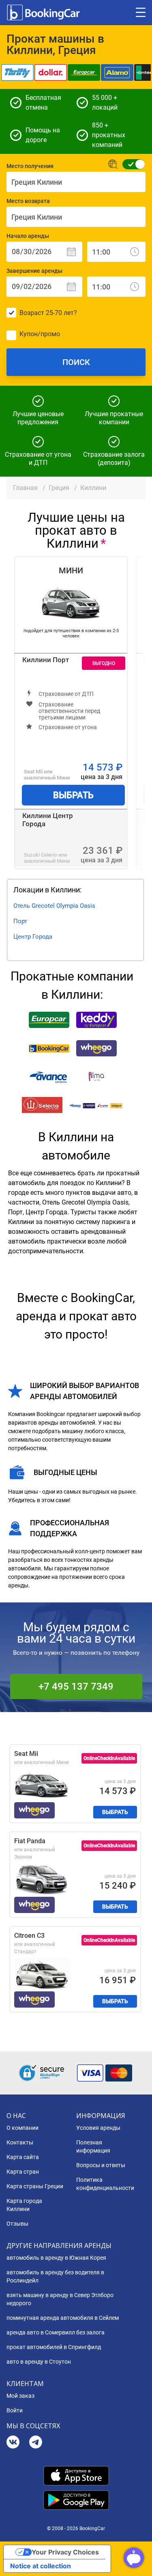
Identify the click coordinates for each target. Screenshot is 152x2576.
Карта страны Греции (35, 2186)
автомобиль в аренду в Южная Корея (56, 2258)
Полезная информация (93, 2146)
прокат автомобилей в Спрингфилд (54, 2347)
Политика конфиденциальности (105, 2184)
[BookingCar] (44, 13)
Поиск (76, 362)
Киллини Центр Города (48, 820)
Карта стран (23, 2172)
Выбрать (73, 795)
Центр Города (33, 937)
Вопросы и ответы (101, 2165)
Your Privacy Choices (65, 2552)
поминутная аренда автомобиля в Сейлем (63, 2318)
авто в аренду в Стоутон (39, 2362)
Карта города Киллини (24, 2205)
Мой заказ (20, 2396)
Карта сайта (23, 2157)
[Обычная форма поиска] (131, 164)
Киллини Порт (46, 660)
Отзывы (17, 2224)
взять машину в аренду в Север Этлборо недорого (60, 2299)
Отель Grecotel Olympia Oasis (54, 906)
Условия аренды (98, 2128)
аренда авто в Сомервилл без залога (56, 2332)
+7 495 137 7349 (76, 1686)
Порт (20, 921)
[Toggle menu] (141, 13)
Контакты (20, 2142)
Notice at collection (41, 2566)
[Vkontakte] (13, 2443)
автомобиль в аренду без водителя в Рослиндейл (55, 2276)
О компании (22, 2128)
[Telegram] (36, 2443)
